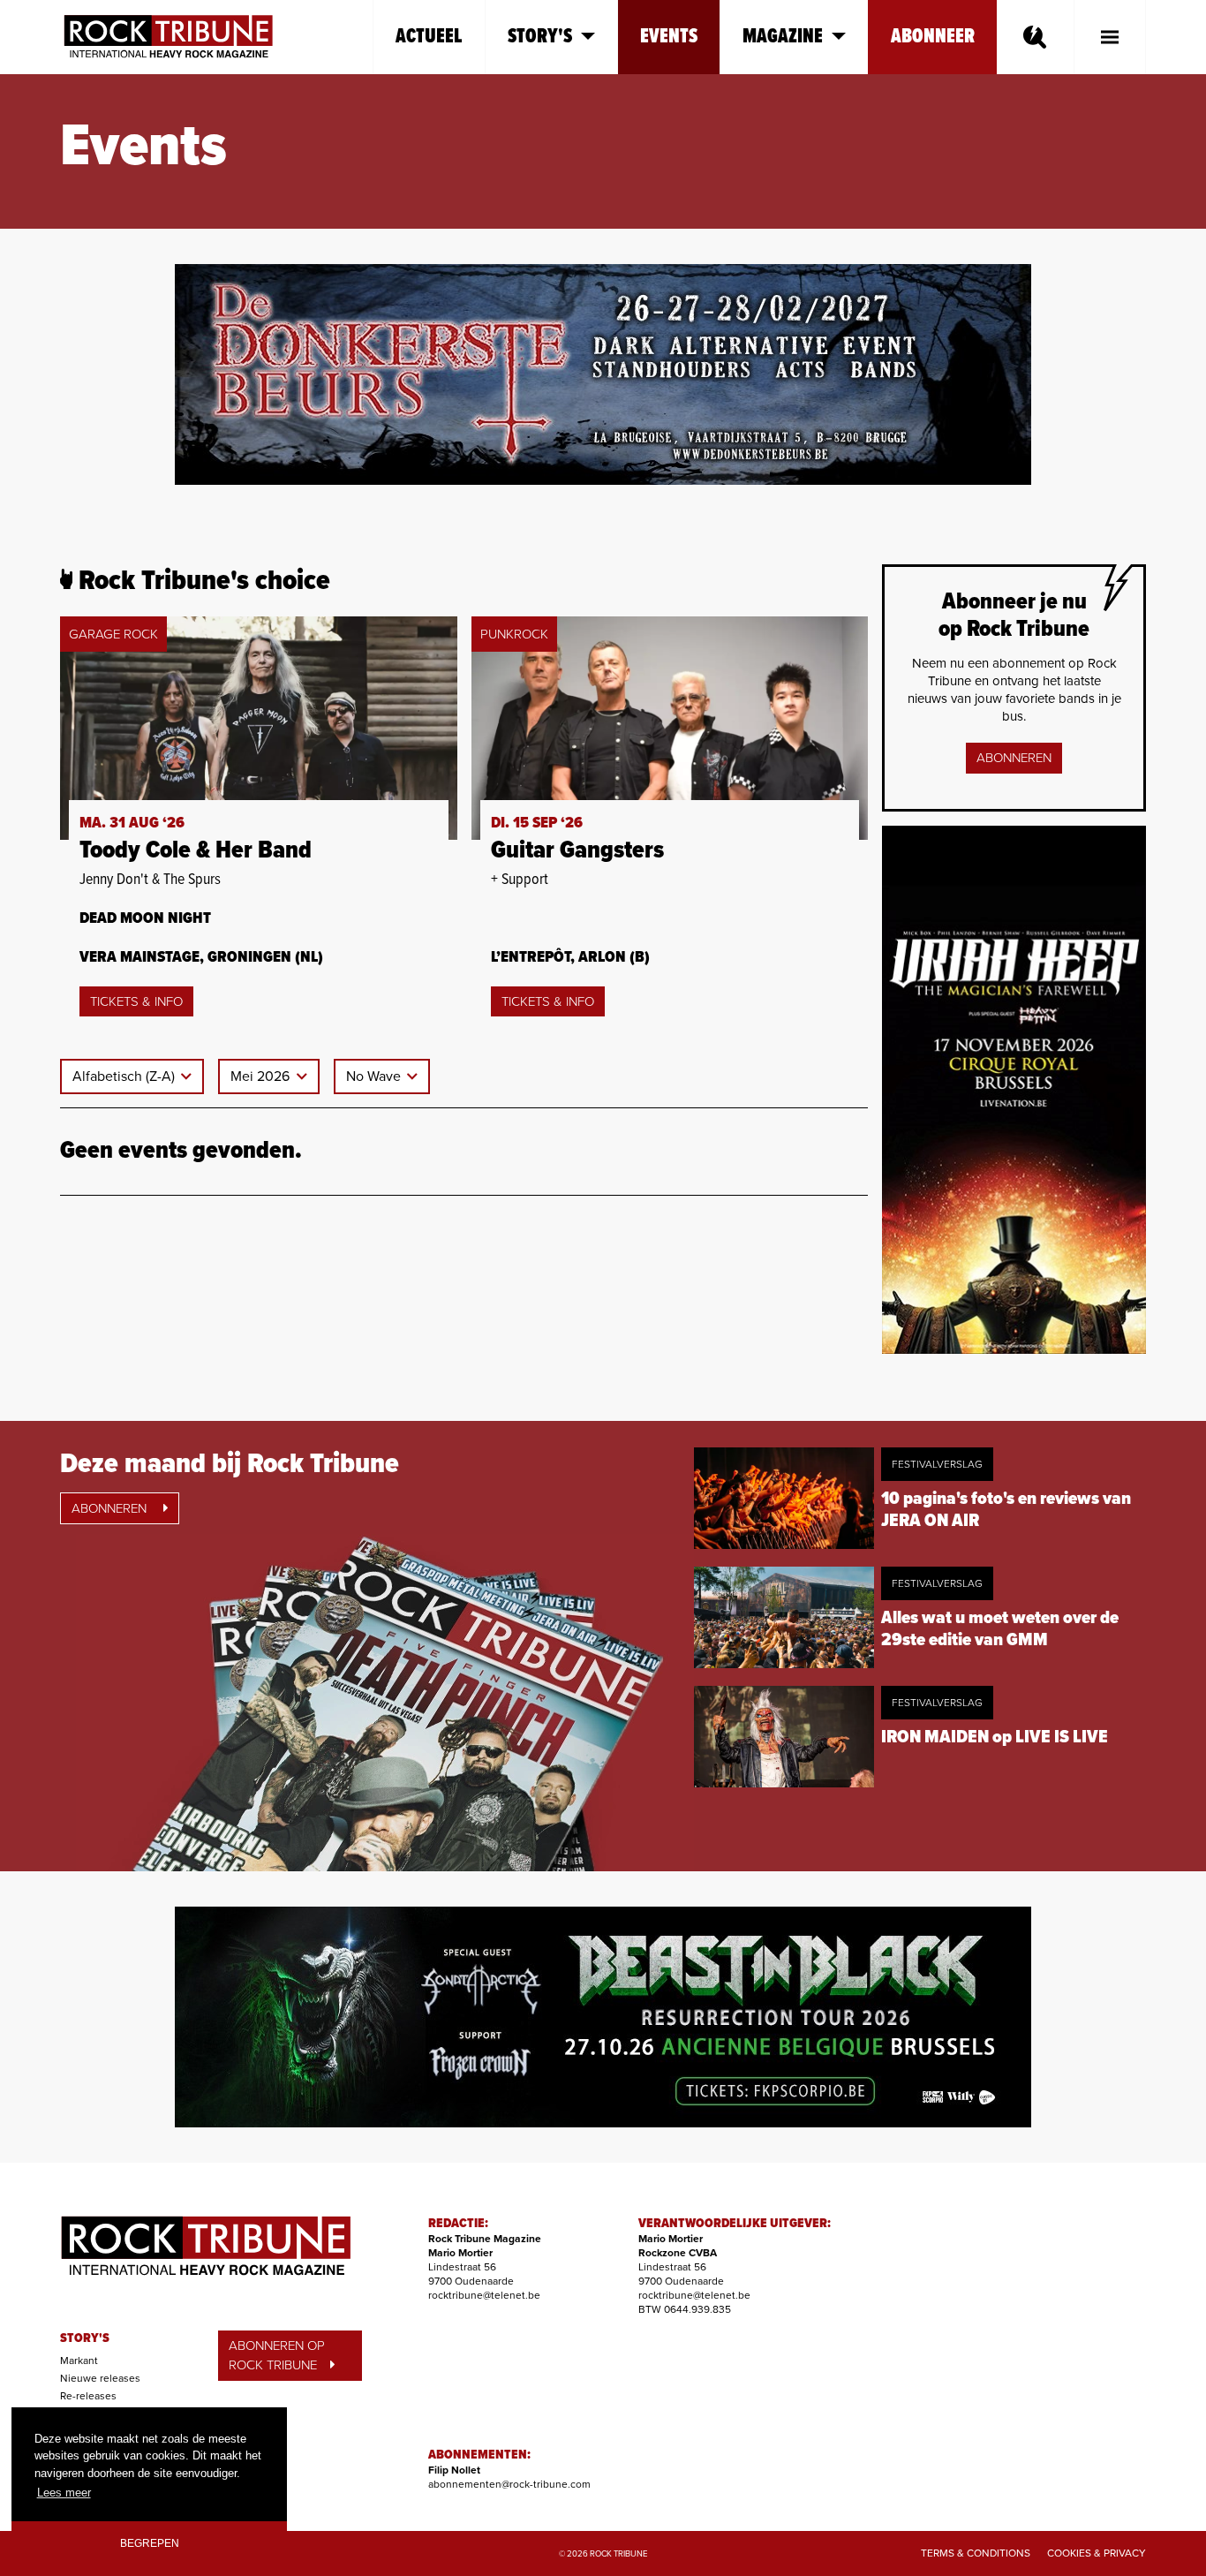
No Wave (375, 1076)
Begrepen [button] (150, 2543)
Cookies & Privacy (1097, 2553)
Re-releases (88, 2396)
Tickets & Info (136, 1001)
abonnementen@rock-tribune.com (509, 2484)
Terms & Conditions (976, 2553)
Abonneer (933, 37)
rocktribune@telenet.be (484, 2295)
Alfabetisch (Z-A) (125, 1076)
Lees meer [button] (64, 2493)
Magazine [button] (783, 37)
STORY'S (85, 2338)
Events (669, 37)
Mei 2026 (262, 1076)
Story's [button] (540, 37)
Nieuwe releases (100, 2378)
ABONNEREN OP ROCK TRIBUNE (277, 2356)
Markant (79, 2361)
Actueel (429, 37)
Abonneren (1014, 758)
